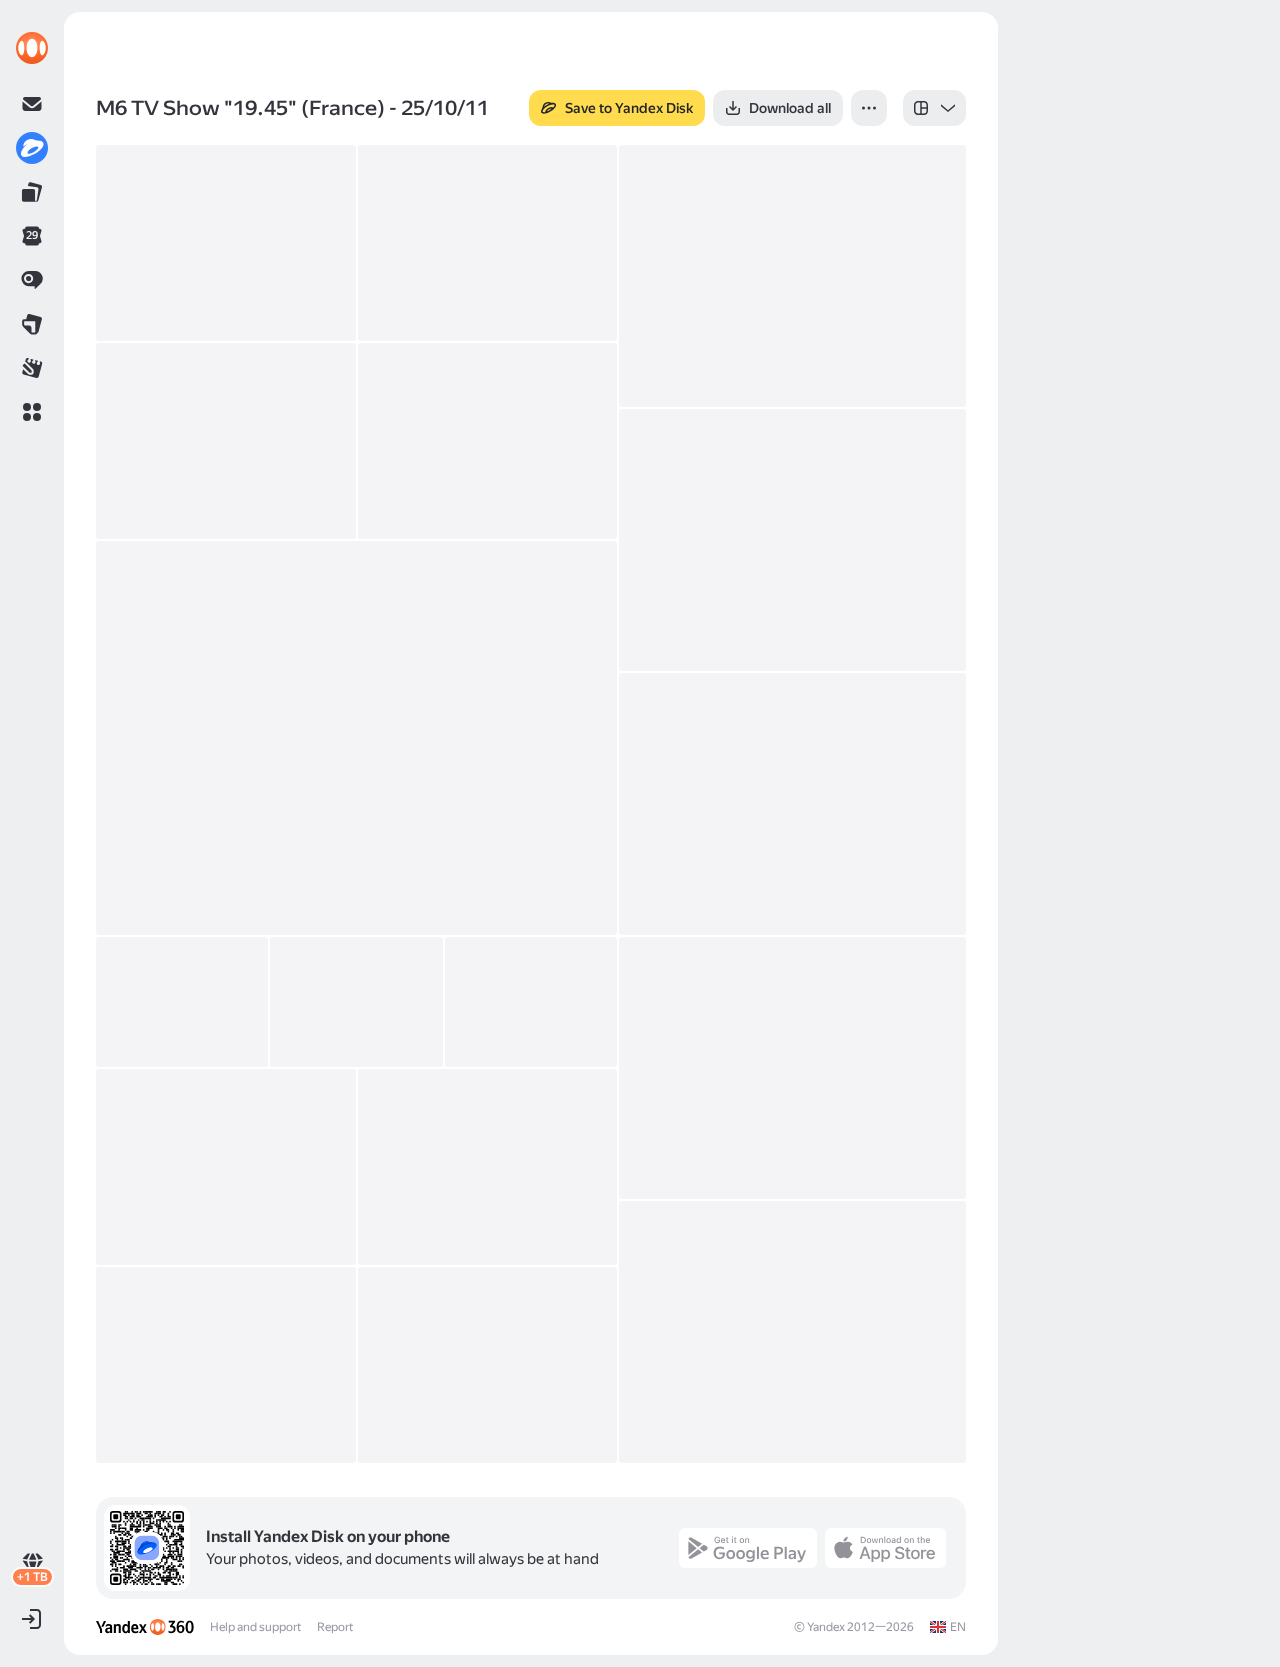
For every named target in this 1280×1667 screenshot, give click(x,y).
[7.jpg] (792, 804)
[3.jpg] (488, 441)
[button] (32, 412)
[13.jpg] (488, 1167)
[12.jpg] (226, 1167)
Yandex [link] (826, 1627)
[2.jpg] (226, 441)
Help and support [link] (255, 1627)
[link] (32, 48)
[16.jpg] (226, 1365)
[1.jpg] (792, 276)
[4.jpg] (792, 540)
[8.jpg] (182, 1002)
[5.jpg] (356, 738)
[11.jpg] (792, 1068)
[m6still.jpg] (488, 243)
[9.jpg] (356, 1002)
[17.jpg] (488, 1365)
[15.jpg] (226, 243)
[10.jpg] (531, 1002)
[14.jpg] (792, 1332)
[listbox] (934, 108)
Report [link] (335, 1627)
